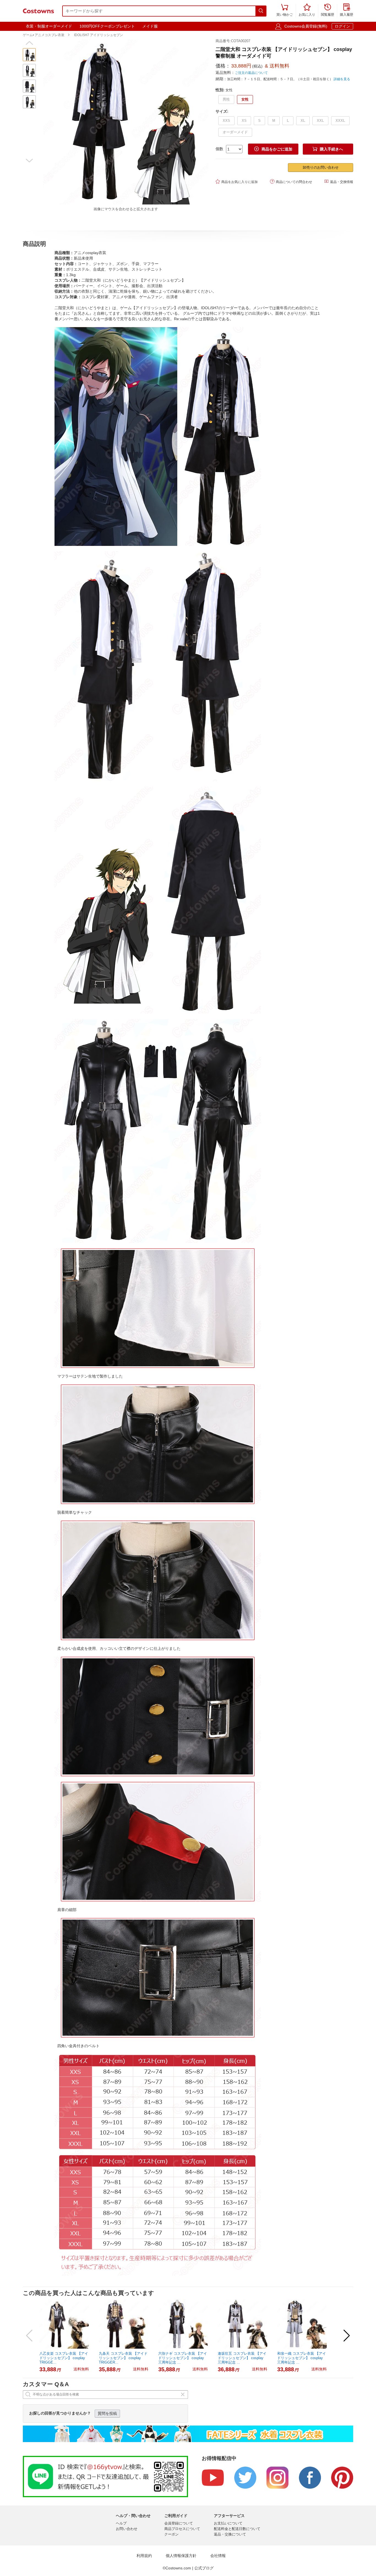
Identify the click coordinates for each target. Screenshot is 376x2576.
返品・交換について (230, 2534)
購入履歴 (347, 10)
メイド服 (150, 26)
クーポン (171, 2534)
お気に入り (307, 10)
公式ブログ (204, 2568)
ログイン (342, 26)
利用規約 (144, 2556)
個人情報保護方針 (181, 2556)
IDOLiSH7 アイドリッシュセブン (99, 35)
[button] (29, 43)
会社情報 (218, 2556)
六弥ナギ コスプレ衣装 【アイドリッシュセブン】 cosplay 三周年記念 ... (183, 2358)
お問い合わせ (127, 2529)
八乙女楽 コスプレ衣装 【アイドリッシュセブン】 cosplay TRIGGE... (64, 2358)
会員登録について (179, 2523)
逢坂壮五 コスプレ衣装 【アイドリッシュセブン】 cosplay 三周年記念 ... (242, 2358)
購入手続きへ (328, 149)
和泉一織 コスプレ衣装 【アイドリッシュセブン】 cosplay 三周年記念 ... (302, 2358)
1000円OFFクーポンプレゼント (107, 26)
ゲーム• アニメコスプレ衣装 (44, 35)
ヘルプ (121, 2523)
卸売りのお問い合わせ (321, 167)
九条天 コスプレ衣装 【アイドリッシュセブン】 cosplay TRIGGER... (123, 2358)
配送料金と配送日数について (237, 2529)
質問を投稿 (107, 2413)
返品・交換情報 (339, 181)
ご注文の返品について (251, 73)
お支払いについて (228, 2523)
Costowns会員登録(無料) (306, 26)
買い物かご (285, 10)
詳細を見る (342, 79)
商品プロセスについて (182, 2529)
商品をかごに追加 (273, 149)
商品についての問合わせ (291, 181)
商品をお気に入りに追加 (237, 181)
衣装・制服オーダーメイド (49, 26)
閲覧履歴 (328, 10)
